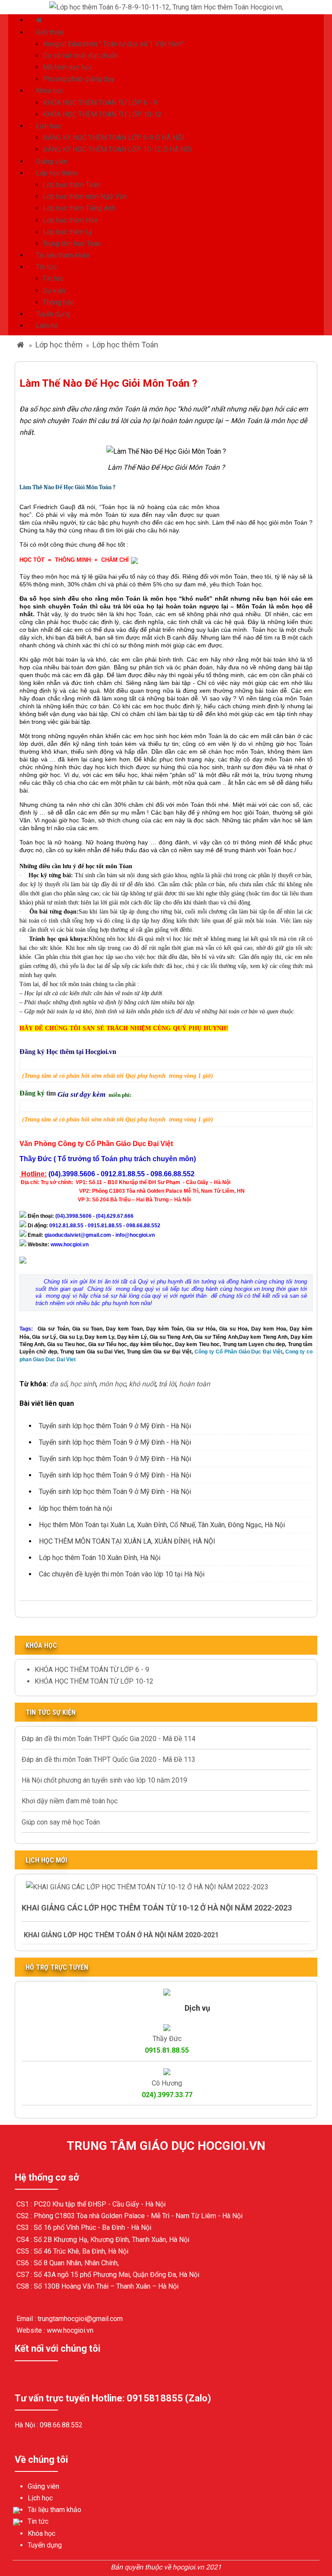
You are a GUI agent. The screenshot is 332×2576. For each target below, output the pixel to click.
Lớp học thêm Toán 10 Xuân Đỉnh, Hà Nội (100, 1558)
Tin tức (46, 267)
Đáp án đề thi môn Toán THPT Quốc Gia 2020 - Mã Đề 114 (109, 1739)
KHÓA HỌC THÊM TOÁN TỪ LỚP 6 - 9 (100, 103)
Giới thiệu (50, 32)
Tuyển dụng (53, 314)
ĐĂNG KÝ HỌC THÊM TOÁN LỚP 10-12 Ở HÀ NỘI (117, 149)
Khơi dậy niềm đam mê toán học (70, 1801)
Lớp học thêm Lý (68, 232)
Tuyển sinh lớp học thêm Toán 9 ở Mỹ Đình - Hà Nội (115, 1426)
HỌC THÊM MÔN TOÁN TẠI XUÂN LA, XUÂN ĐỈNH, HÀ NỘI (127, 1541)
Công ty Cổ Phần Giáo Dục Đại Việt (238, 1352)
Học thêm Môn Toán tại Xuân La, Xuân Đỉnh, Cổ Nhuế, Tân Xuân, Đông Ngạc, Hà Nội (162, 1525)
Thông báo (59, 302)
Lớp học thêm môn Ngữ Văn (85, 196)
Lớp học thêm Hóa (70, 220)
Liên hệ (47, 326)
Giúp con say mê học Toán (61, 1822)
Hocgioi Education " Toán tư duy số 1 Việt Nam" (113, 44)
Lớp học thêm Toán (71, 185)
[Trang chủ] (40, 20)
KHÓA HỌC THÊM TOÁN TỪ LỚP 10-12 (102, 114)
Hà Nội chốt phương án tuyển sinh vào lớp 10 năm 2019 (104, 1780)
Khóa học (50, 91)
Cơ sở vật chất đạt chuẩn (80, 56)
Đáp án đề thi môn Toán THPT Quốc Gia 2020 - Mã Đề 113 (109, 1759)
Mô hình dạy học (67, 67)
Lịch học (48, 126)
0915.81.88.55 (167, 2050)
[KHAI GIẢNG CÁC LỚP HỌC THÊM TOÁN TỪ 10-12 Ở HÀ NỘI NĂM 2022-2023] (147, 1887)
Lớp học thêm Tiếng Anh (79, 208)
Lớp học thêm (56, 173)
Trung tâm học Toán (72, 244)
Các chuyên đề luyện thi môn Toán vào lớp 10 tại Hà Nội (122, 1574)
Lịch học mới (46, 1860)
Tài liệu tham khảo (63, 255)
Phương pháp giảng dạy (79, 79)
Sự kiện (54, 291)
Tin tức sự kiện (51, 1712)
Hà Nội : (27, 2425)
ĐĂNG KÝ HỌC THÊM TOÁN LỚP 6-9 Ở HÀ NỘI (113, 138)
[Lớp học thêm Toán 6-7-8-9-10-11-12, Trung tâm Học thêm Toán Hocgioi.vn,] (166, 7)
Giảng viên (52, 161)
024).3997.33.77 (167, 2095)
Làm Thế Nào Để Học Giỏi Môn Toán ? (67, 487)
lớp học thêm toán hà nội (75, 1508)
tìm (52, 1093)
